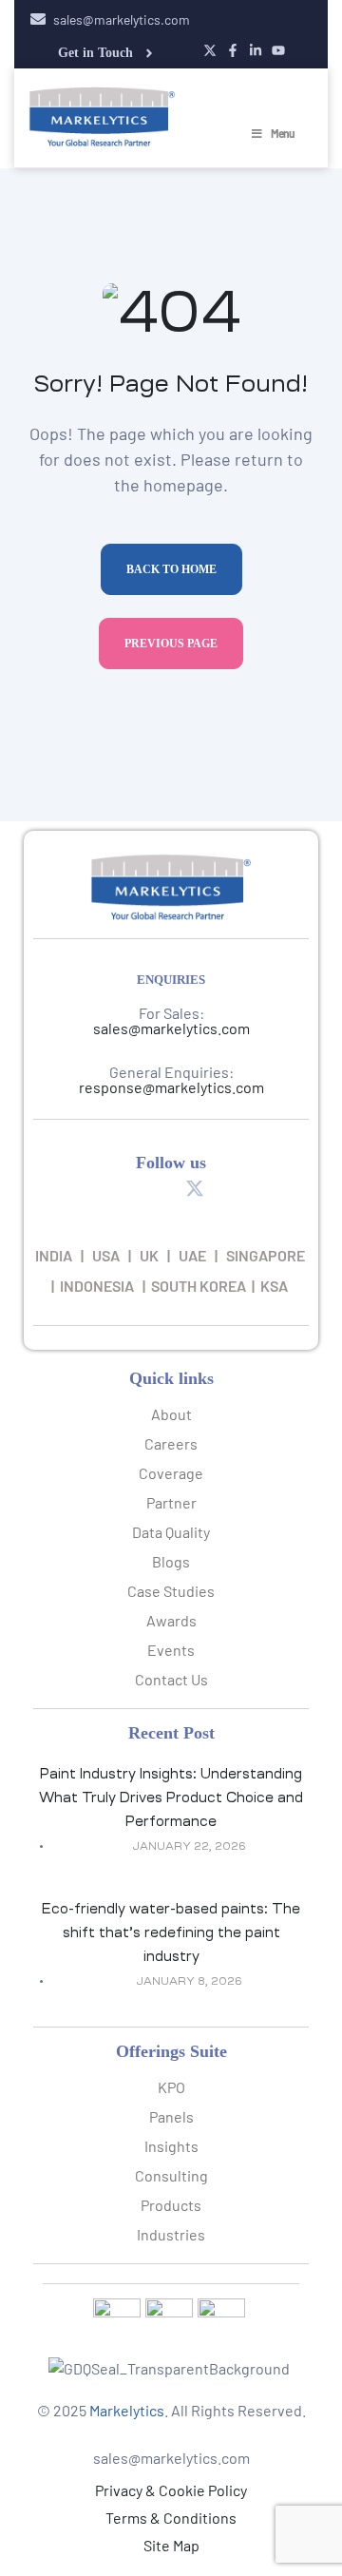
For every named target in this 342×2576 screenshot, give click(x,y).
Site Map (171, 2545)
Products (171, 2205)
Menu (283, 133)
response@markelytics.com (171, 1087)
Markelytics (127, 2410)
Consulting (171, 2175)
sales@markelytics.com (171, 1028)
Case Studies (171, 1591)
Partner (171, 1502)
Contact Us (171, 1679)
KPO (171, 2087)
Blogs (171, 1561)
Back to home (171, 569)
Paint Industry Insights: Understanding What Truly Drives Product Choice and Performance (171, 1797)
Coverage (171, 1473)
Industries (171, 2234)
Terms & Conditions (171, 2518)
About (171, 1414)
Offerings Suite (171, 2051)
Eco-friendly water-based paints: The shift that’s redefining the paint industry (171, 1932)
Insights (171, 2146)
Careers (171, 1443)
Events (171, 1650)
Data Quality (171, 1532)
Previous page (171, 644)
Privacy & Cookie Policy (171, 2490)
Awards (171, 1620)
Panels (171, 2116)
